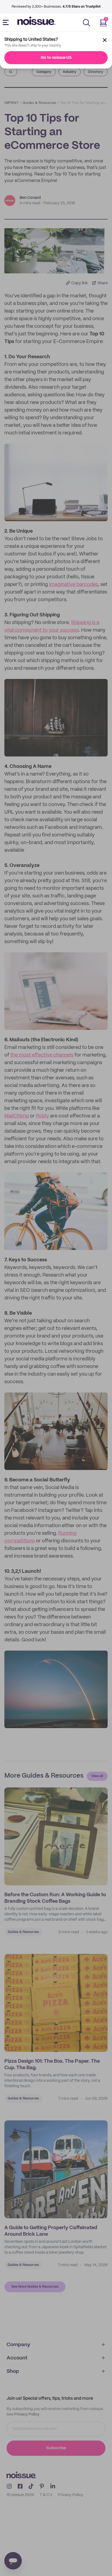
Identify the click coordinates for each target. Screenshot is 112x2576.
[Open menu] (7, 23)
